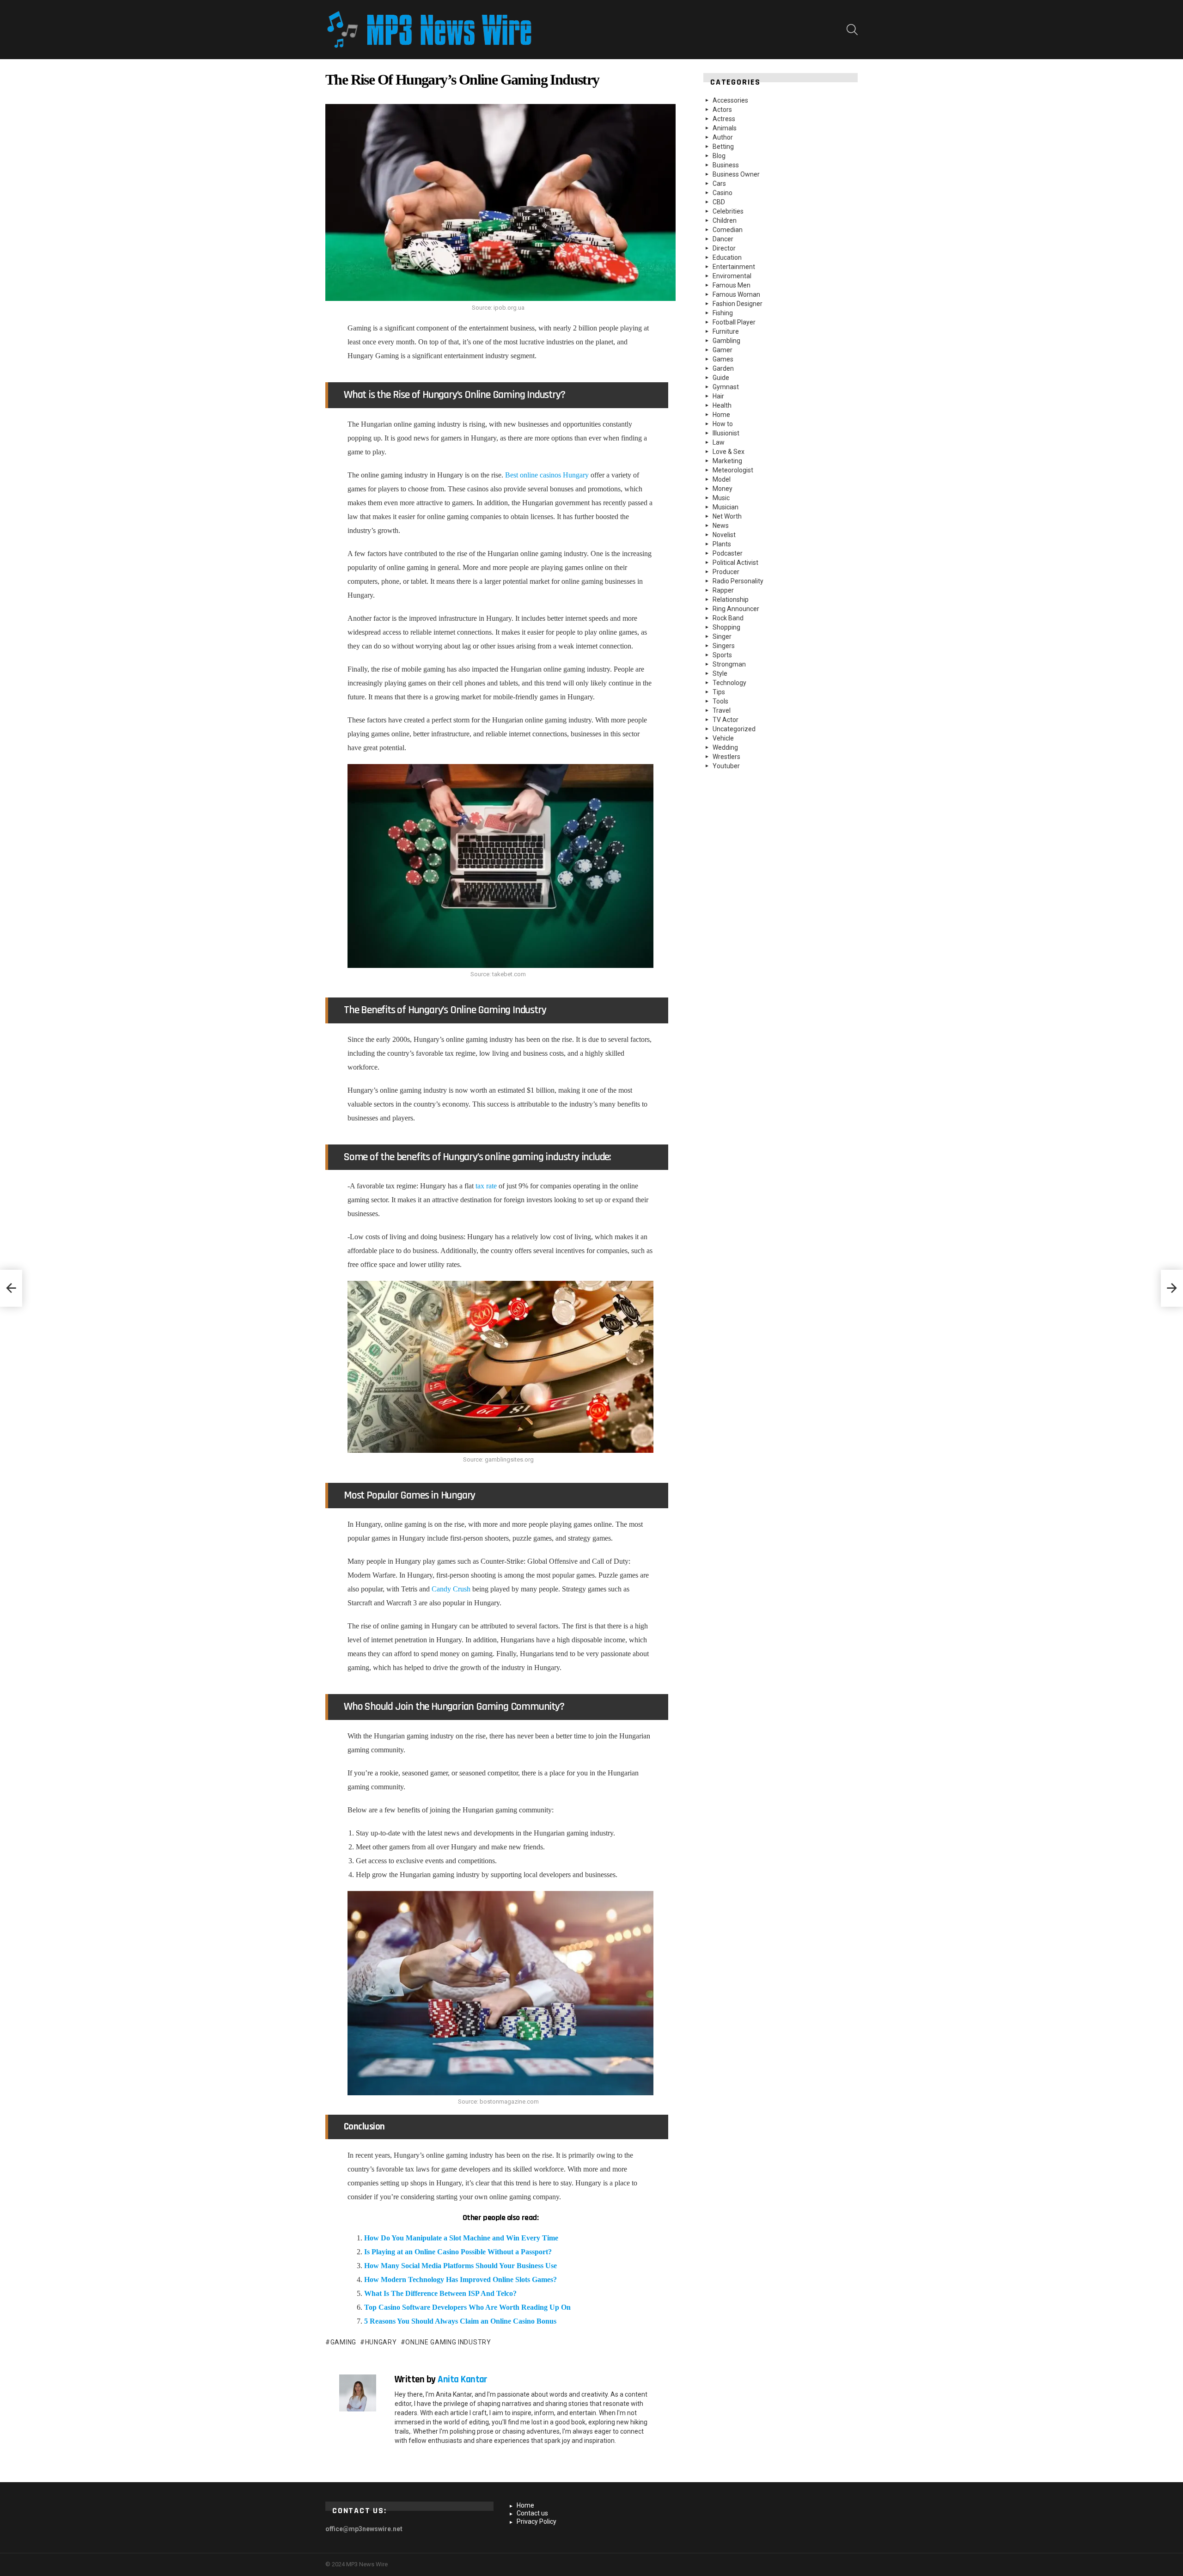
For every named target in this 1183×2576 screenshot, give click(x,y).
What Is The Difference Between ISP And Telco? (440, 2293)
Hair (718, 396)
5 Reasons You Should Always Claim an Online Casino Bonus (460, 2321)
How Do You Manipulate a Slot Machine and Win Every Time (461, 2238)
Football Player (734, 322)
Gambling (726, 341)
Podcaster (728, 553)
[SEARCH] (852, 30)
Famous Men (732, 285)
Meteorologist (733, 470)
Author (723, 137)
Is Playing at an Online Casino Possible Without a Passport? (458, 2252)
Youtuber (726, 766)
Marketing (727, 461)
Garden (723, 368)
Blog (719, 156)
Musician (726, 507)
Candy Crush (451, 1589)
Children (725, 220)
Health (722, 405)
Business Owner (736, 174)
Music (721, 498)
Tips (719, 692)
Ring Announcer (736, 609)
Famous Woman (736, 294)
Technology (729, 683)
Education (727, 257)
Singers (724, 646)
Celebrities (728, 211)
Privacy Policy (537, 2521)
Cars (719, 184)
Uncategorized (734, 729)
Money (723, 489)
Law (719, 442)
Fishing (723, 313)
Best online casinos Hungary (547, 475)
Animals (725, 128)
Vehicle (723, 738)
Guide (721, 378)
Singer (722, 636)
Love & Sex (729, 452)
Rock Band (728, 618)
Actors (722, 110)
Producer (726, 572)
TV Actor (726, 720)
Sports (722, 655)
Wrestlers (726, 757)
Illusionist (726, 433)
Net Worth (727, 516)
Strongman (729, 664)
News (721, 526)
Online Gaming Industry (448, 2342)
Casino (723, 193)
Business (726, 165)
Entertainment (734, 267)
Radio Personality (738, 581)
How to (723, 424)
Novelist (724, 535)
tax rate (486, 1186)
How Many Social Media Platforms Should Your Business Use (461, 2266)
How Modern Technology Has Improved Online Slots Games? (460, 2279)
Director (724, 248)
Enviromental (732, 276)
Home (721, 415)
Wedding (725, 747)
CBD (719, 202)
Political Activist (735, 563)
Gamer (723, 350)
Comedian (728, 230)
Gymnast (726, 387)
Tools (720, 701)
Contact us (532, 2513)
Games (723, 359)
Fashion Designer (738, 304)
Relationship (731, 600)
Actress (724, 119)
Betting (723, 147)
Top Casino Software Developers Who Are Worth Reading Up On (467, 2307)
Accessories (730, 100)
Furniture (726, 331)
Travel (722, 710)
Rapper (723, 590)
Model (722, 479)
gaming (343, 2342)
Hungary (381, 2342)
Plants (722, 544)
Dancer (723, 239)
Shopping (726, 627)
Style (720, 673)
